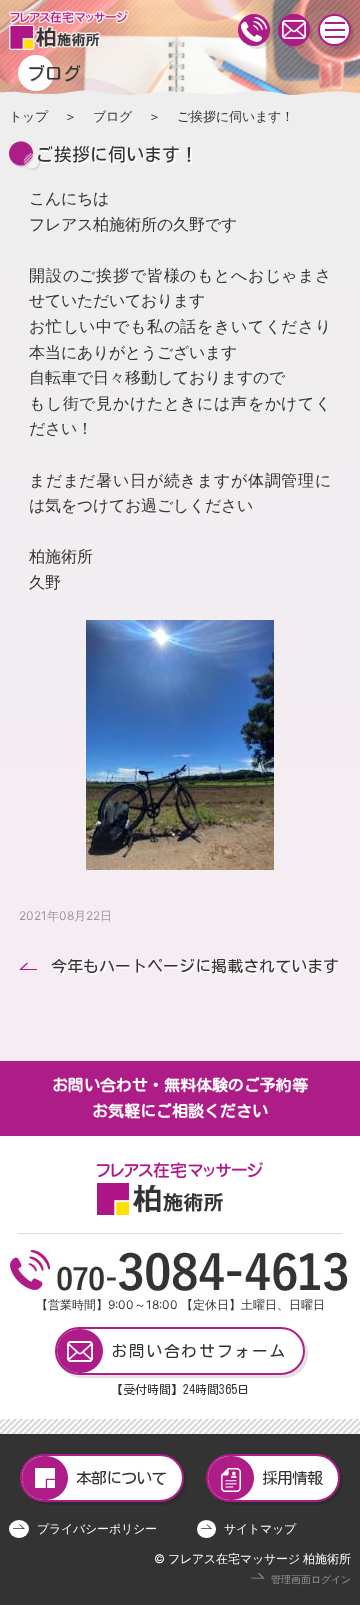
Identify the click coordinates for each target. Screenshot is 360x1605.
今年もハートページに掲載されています (195, 966)
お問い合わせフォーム (199, 1351)
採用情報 (292, 1478)
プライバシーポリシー (97, 1528)
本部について (121, 1478)
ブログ (112, 116)
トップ (28, 116)
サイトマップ (260, 1528)
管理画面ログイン (311, 1579)
